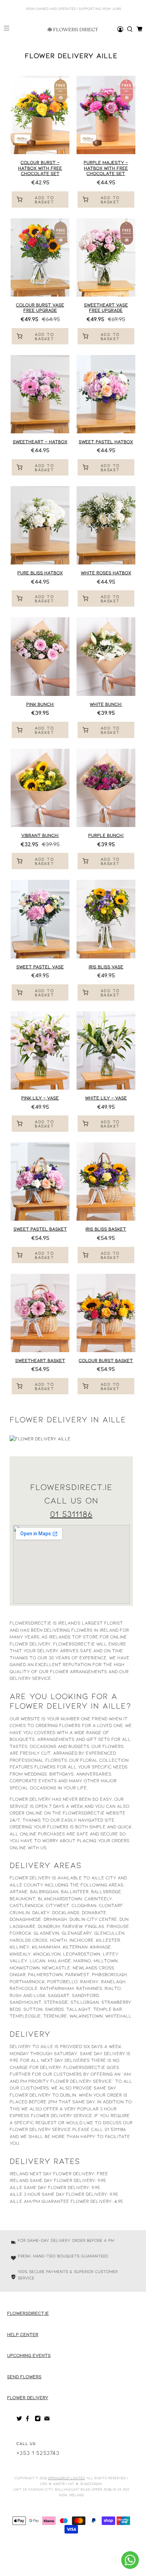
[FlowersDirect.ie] (73, 29)
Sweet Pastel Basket (40, 1229)
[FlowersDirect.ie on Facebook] (29, 2420)
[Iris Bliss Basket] (106, 1182)
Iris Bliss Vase (106, 967)
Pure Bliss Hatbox (40, 573)
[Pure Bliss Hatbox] (40, 525)
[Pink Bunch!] (40, 656)
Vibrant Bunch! (40, 835)
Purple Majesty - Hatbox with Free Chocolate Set (106, 168)
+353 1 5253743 (38, 2453)
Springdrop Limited (66, 2478)
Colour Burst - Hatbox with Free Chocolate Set (40, 168)
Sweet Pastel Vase (40, 967)
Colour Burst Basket (106, 1360)
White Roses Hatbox (106, 573)
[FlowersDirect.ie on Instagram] (38, 2420)
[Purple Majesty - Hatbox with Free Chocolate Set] (106, 115)
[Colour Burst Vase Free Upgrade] (40, 257)
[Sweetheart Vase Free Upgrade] (106, 257)
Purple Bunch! (106, 835)
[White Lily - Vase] (106, 1050)
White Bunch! (106, 704)
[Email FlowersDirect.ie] (47, 2420)
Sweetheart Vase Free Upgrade (106, 308)
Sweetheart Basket (40, 1360)
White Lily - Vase (106, 1098)
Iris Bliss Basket (106, 1229)
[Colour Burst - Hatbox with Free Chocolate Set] (40, 115)
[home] (130, 29)
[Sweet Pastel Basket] (40, 1182)
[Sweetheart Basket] (40, 1313)
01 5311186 (71, 1514)
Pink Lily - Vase (40, 1098)
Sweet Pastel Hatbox (106, 441)
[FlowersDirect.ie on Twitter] (19, 2420)
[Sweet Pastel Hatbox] (106, 394)
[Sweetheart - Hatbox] (40, 394)
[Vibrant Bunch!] (40, 788)
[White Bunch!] (106, 656)
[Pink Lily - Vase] (40, 1050)
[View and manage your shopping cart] (139, 29)
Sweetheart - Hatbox (40, 441)
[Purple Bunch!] (106, 788)
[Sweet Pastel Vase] (40, 919)
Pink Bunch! (40, 704)
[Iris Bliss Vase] (106, 919)
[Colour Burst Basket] (106, 1313)
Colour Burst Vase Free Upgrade (40, 308)
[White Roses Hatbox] (106, 525)
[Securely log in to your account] (120, 29)
